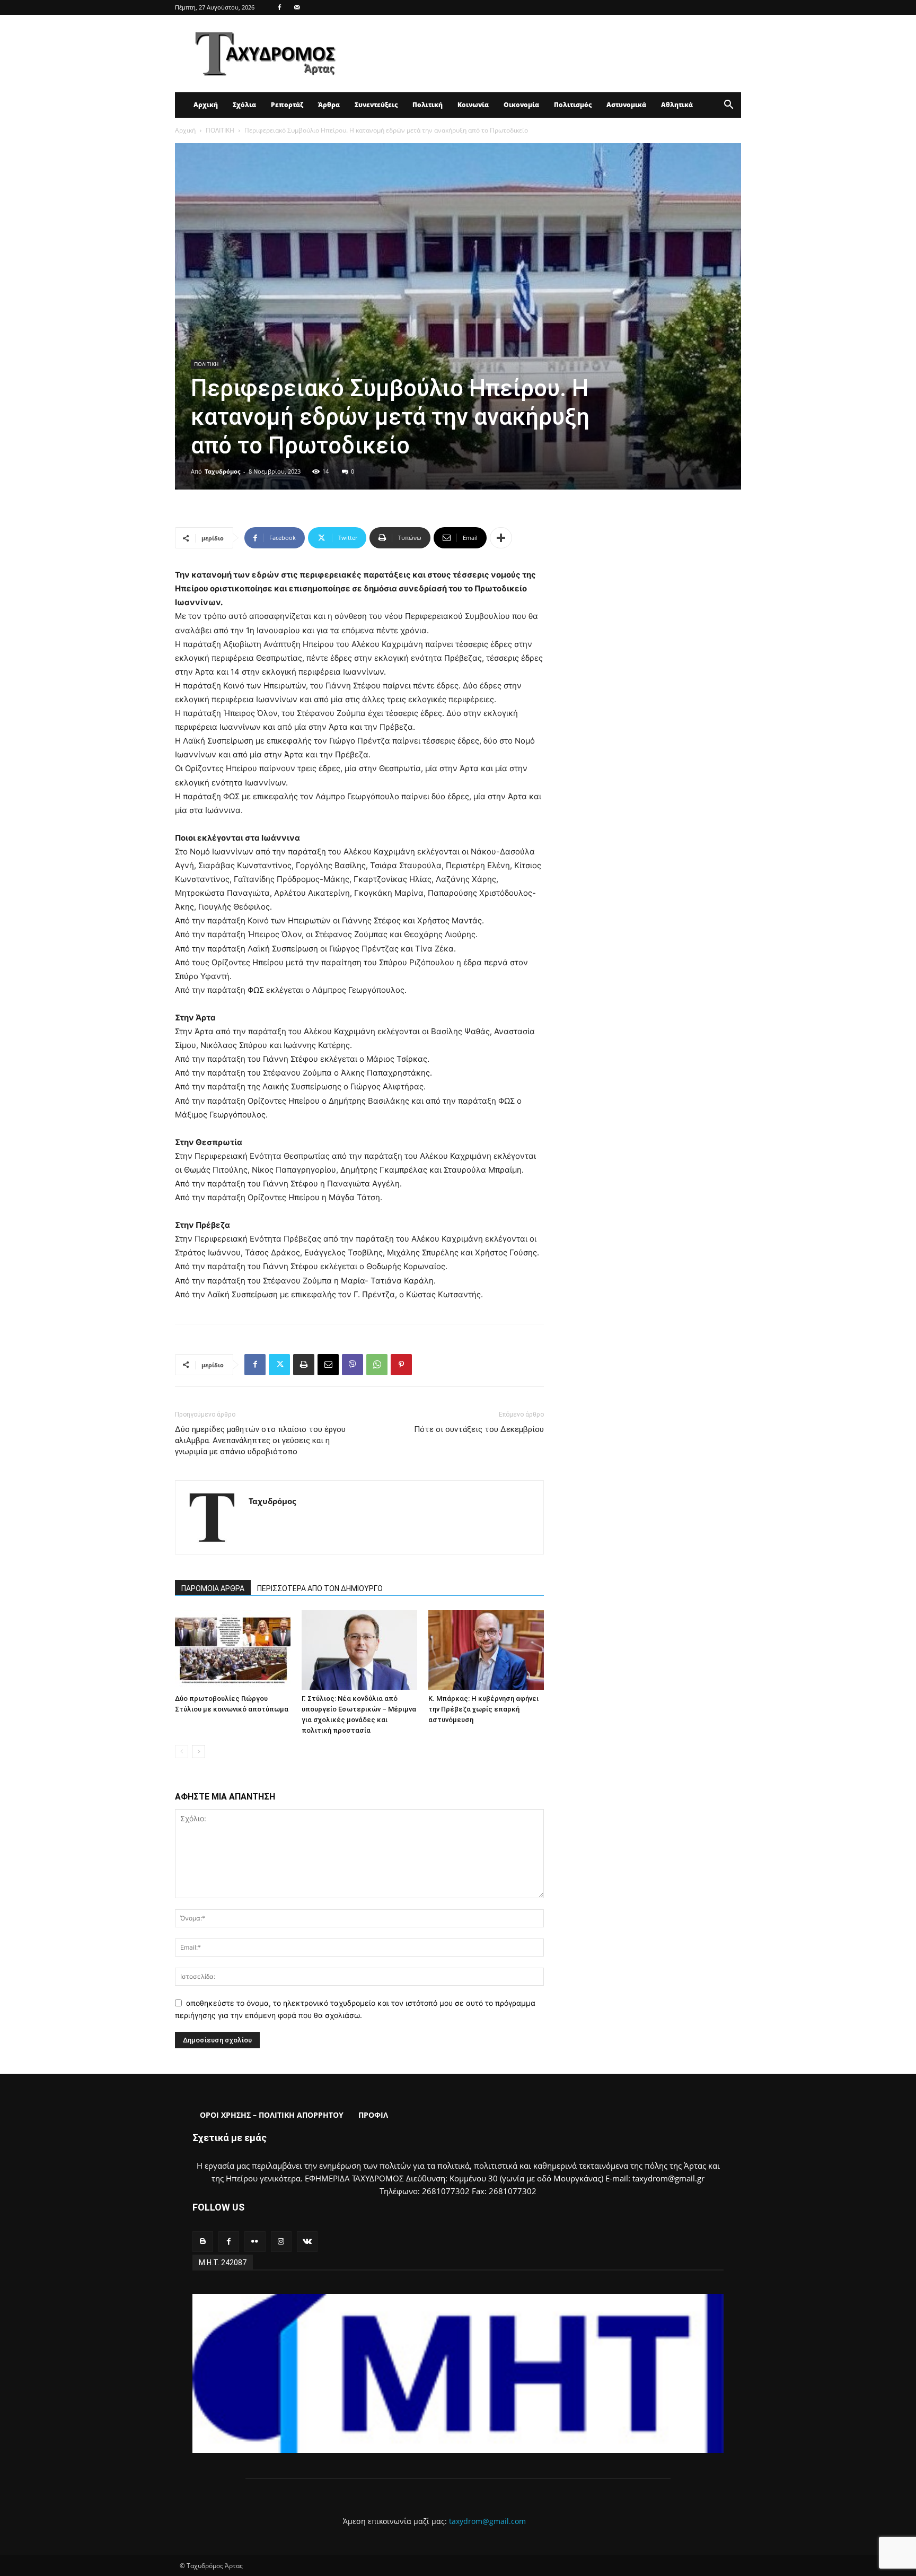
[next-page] (199, 1752)
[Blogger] (203, 2242)
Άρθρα (329, 105)
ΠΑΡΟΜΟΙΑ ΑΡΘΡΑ (213, 1588)
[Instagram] (281, 2242)
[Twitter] (279, 1365)
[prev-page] (182, 1752)
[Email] (328, 1365)
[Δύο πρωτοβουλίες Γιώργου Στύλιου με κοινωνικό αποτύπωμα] (233, 1650)
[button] (728, 106)
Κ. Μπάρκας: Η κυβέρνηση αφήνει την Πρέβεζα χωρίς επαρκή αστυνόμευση (483, 1709)
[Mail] (297, 7)
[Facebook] (279, 7)
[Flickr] (255, 2242)
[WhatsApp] (377, 1365)
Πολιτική (428, 105)
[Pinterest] (401, 1365)
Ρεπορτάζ (287, 105)
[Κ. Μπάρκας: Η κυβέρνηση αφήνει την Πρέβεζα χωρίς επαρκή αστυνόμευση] (486, 1650)
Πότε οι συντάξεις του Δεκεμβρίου (479, 1429)
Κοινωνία (473, 105)
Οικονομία (521, 105)
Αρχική (206, 105)
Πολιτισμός (573, 105)
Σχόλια (244, 105)
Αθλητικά (677, 105)
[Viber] (353, 1365)
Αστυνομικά (626, 105)
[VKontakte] (307, 2242)
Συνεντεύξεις (376, 105)
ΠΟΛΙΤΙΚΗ (220, 130)
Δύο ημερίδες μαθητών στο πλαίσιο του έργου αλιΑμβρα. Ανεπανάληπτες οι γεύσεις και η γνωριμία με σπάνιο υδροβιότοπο (260, 1440)
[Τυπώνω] (304, 1365)
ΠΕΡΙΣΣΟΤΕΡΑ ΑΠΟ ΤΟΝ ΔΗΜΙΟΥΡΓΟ (320, 1588)
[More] (501, 538)
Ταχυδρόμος (222, 471)
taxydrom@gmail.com (487, 2521)
